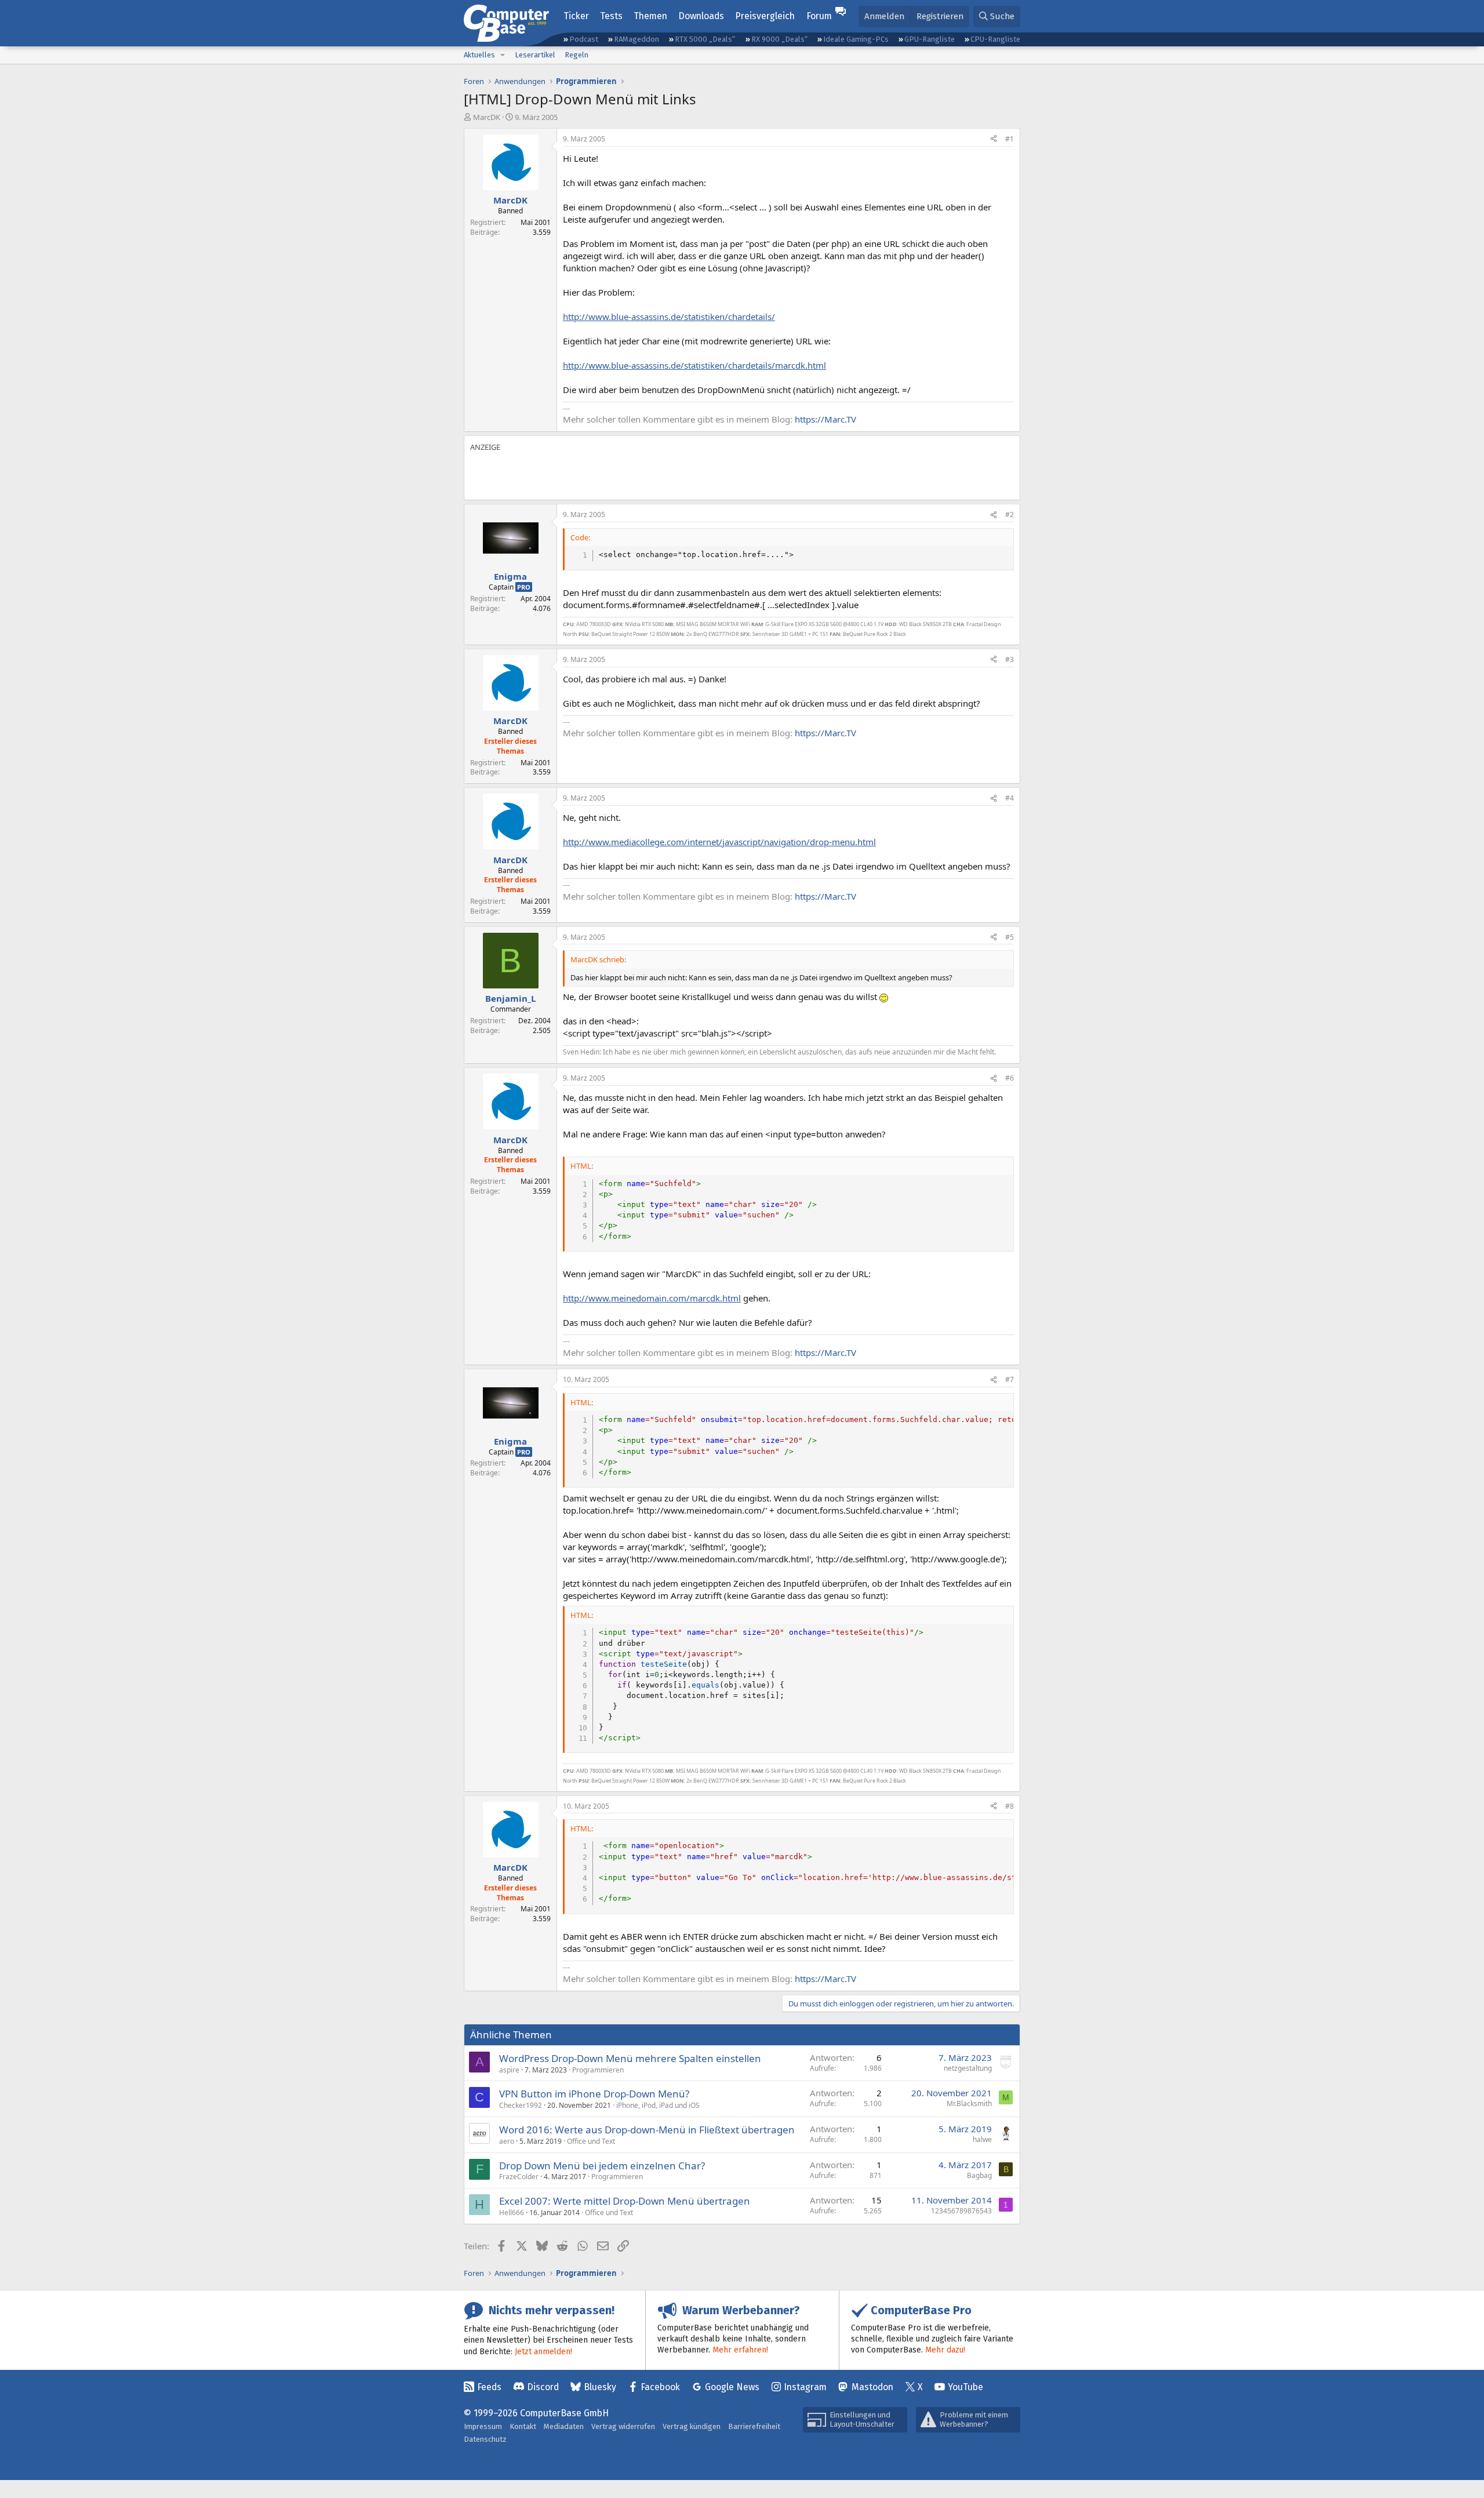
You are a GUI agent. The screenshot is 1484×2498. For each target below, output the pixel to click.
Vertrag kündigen (692, 2426)
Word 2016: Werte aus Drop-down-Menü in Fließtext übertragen (647, 2130)
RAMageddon (636, 39)
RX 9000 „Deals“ (779, 39)
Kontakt (523, 2426)
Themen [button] (650, 16)
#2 (1010, 514)
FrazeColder (519, 2177)
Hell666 (512, 2212)
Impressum (483, 2426)
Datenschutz (485, 2439)
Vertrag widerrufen (623, 2426)
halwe (982, 2139)
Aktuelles (479, 55)
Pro (524, 587)
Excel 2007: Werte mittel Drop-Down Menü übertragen (625, 2201)
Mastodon (872, 2387)
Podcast (584, 39)
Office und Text (591, 2141)
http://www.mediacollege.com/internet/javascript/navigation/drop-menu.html (719, 842)
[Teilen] (994, 139)
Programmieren (598, 2070)
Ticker (576, 16)
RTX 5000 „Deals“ (705, 39)
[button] (503, 55)
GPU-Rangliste (930, 39)
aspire (509, 2070)
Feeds (489, 2387)
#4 (1010, 798)
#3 (1010, 659)
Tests (611, 16)
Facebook (660, 2387)
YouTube (965, 2387)
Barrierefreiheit (754, 2426)
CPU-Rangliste (995, 39)
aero (507, 2141)
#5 (1010, 937)
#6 (1010, 1078)
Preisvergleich (765, 16)
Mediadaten (564, 2426)
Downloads (701, 16)
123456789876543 (961, 2211)
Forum (819, 16)
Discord (543, 2387)
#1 (1010, 139)
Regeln (576, 55)
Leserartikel (535, 55)
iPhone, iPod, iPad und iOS (658, 2105)
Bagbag (979, 2175)
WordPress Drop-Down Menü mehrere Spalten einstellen (630, 2058)
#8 (1010, 1806)
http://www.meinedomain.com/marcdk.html (652, 1298)
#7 (1010, 1379)
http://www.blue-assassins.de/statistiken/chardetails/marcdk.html (694, 365)
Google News (732, 2387)
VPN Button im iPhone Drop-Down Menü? (594, 2094)
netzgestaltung (968, 2068)
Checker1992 (521, 2105)
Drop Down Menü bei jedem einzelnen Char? (602, 2166)
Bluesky (600, 2387)
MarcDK (487, 117)
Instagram (805, 2387)
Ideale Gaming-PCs (856, 39)
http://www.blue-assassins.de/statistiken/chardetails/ (669, 317)
